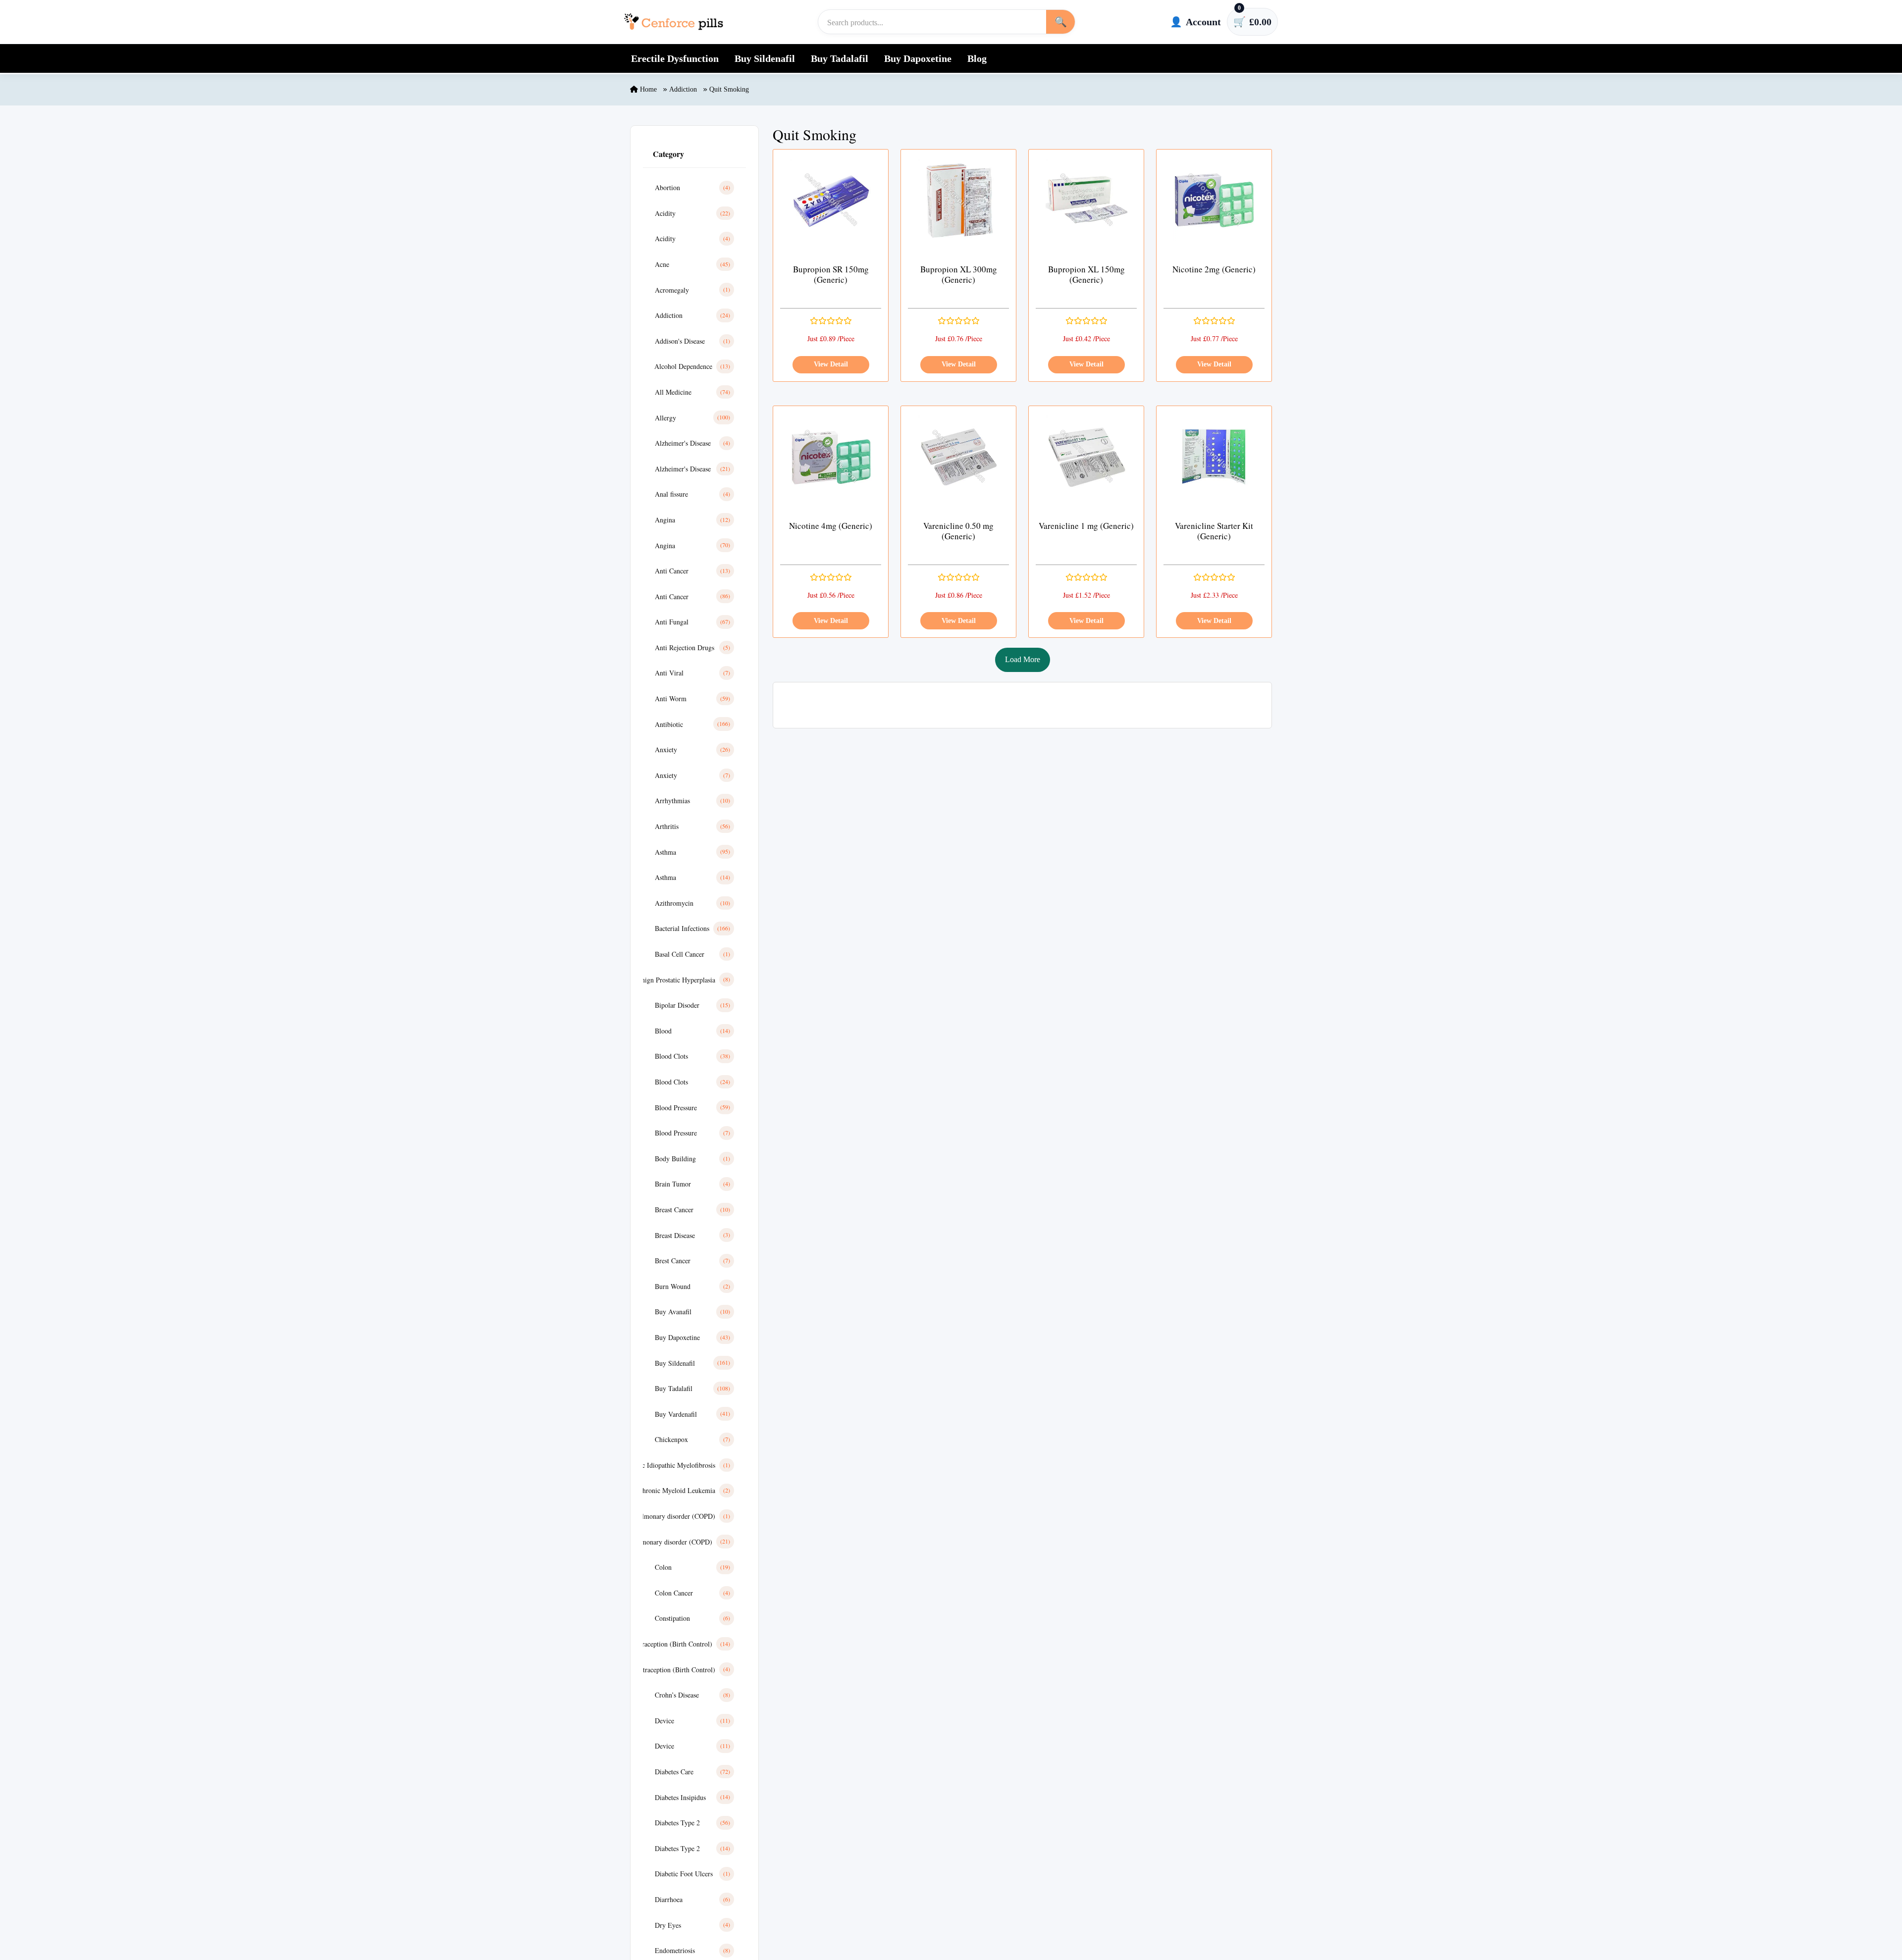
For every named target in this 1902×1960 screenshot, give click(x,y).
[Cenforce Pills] (674, 22)
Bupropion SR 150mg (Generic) (831, 275)
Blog (977, 58)
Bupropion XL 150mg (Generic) (1086, 275)
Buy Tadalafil (840, 58)
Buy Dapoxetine (918, 58)
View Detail (831, 364)
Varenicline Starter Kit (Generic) (1214, 531)
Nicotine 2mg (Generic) (1214, 269)
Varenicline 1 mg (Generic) (1086, 526)
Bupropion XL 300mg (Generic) (959, 275)
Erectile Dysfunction (675, 58)
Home (647, 89)
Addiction (683, 89)
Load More (1023, 659)
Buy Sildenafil (765, 58)
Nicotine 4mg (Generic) (831, 526)
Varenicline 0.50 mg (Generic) (958, 531)
